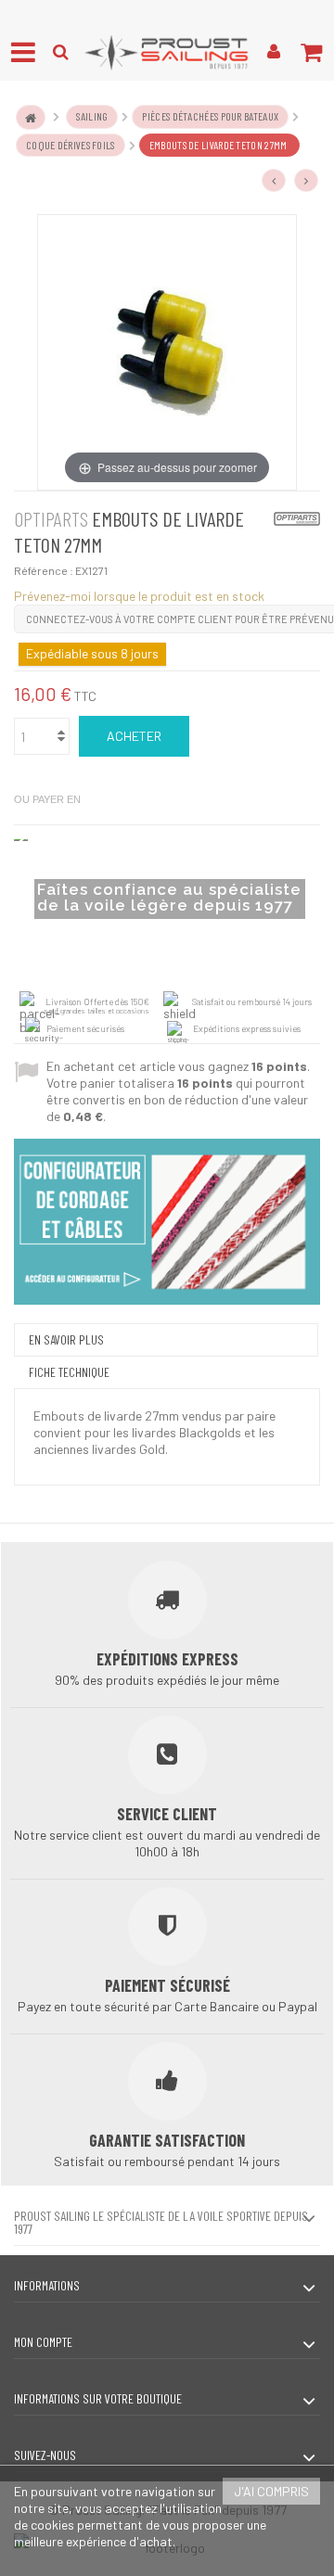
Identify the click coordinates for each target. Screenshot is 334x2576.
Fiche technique (69, 1372)
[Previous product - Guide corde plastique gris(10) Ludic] (274, 181)
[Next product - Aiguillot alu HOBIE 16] (306, 181)
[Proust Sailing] (167, 52)
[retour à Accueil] (31, 117)
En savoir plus (66, 1339)
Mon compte (43, 2342)
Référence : (44, 570)
